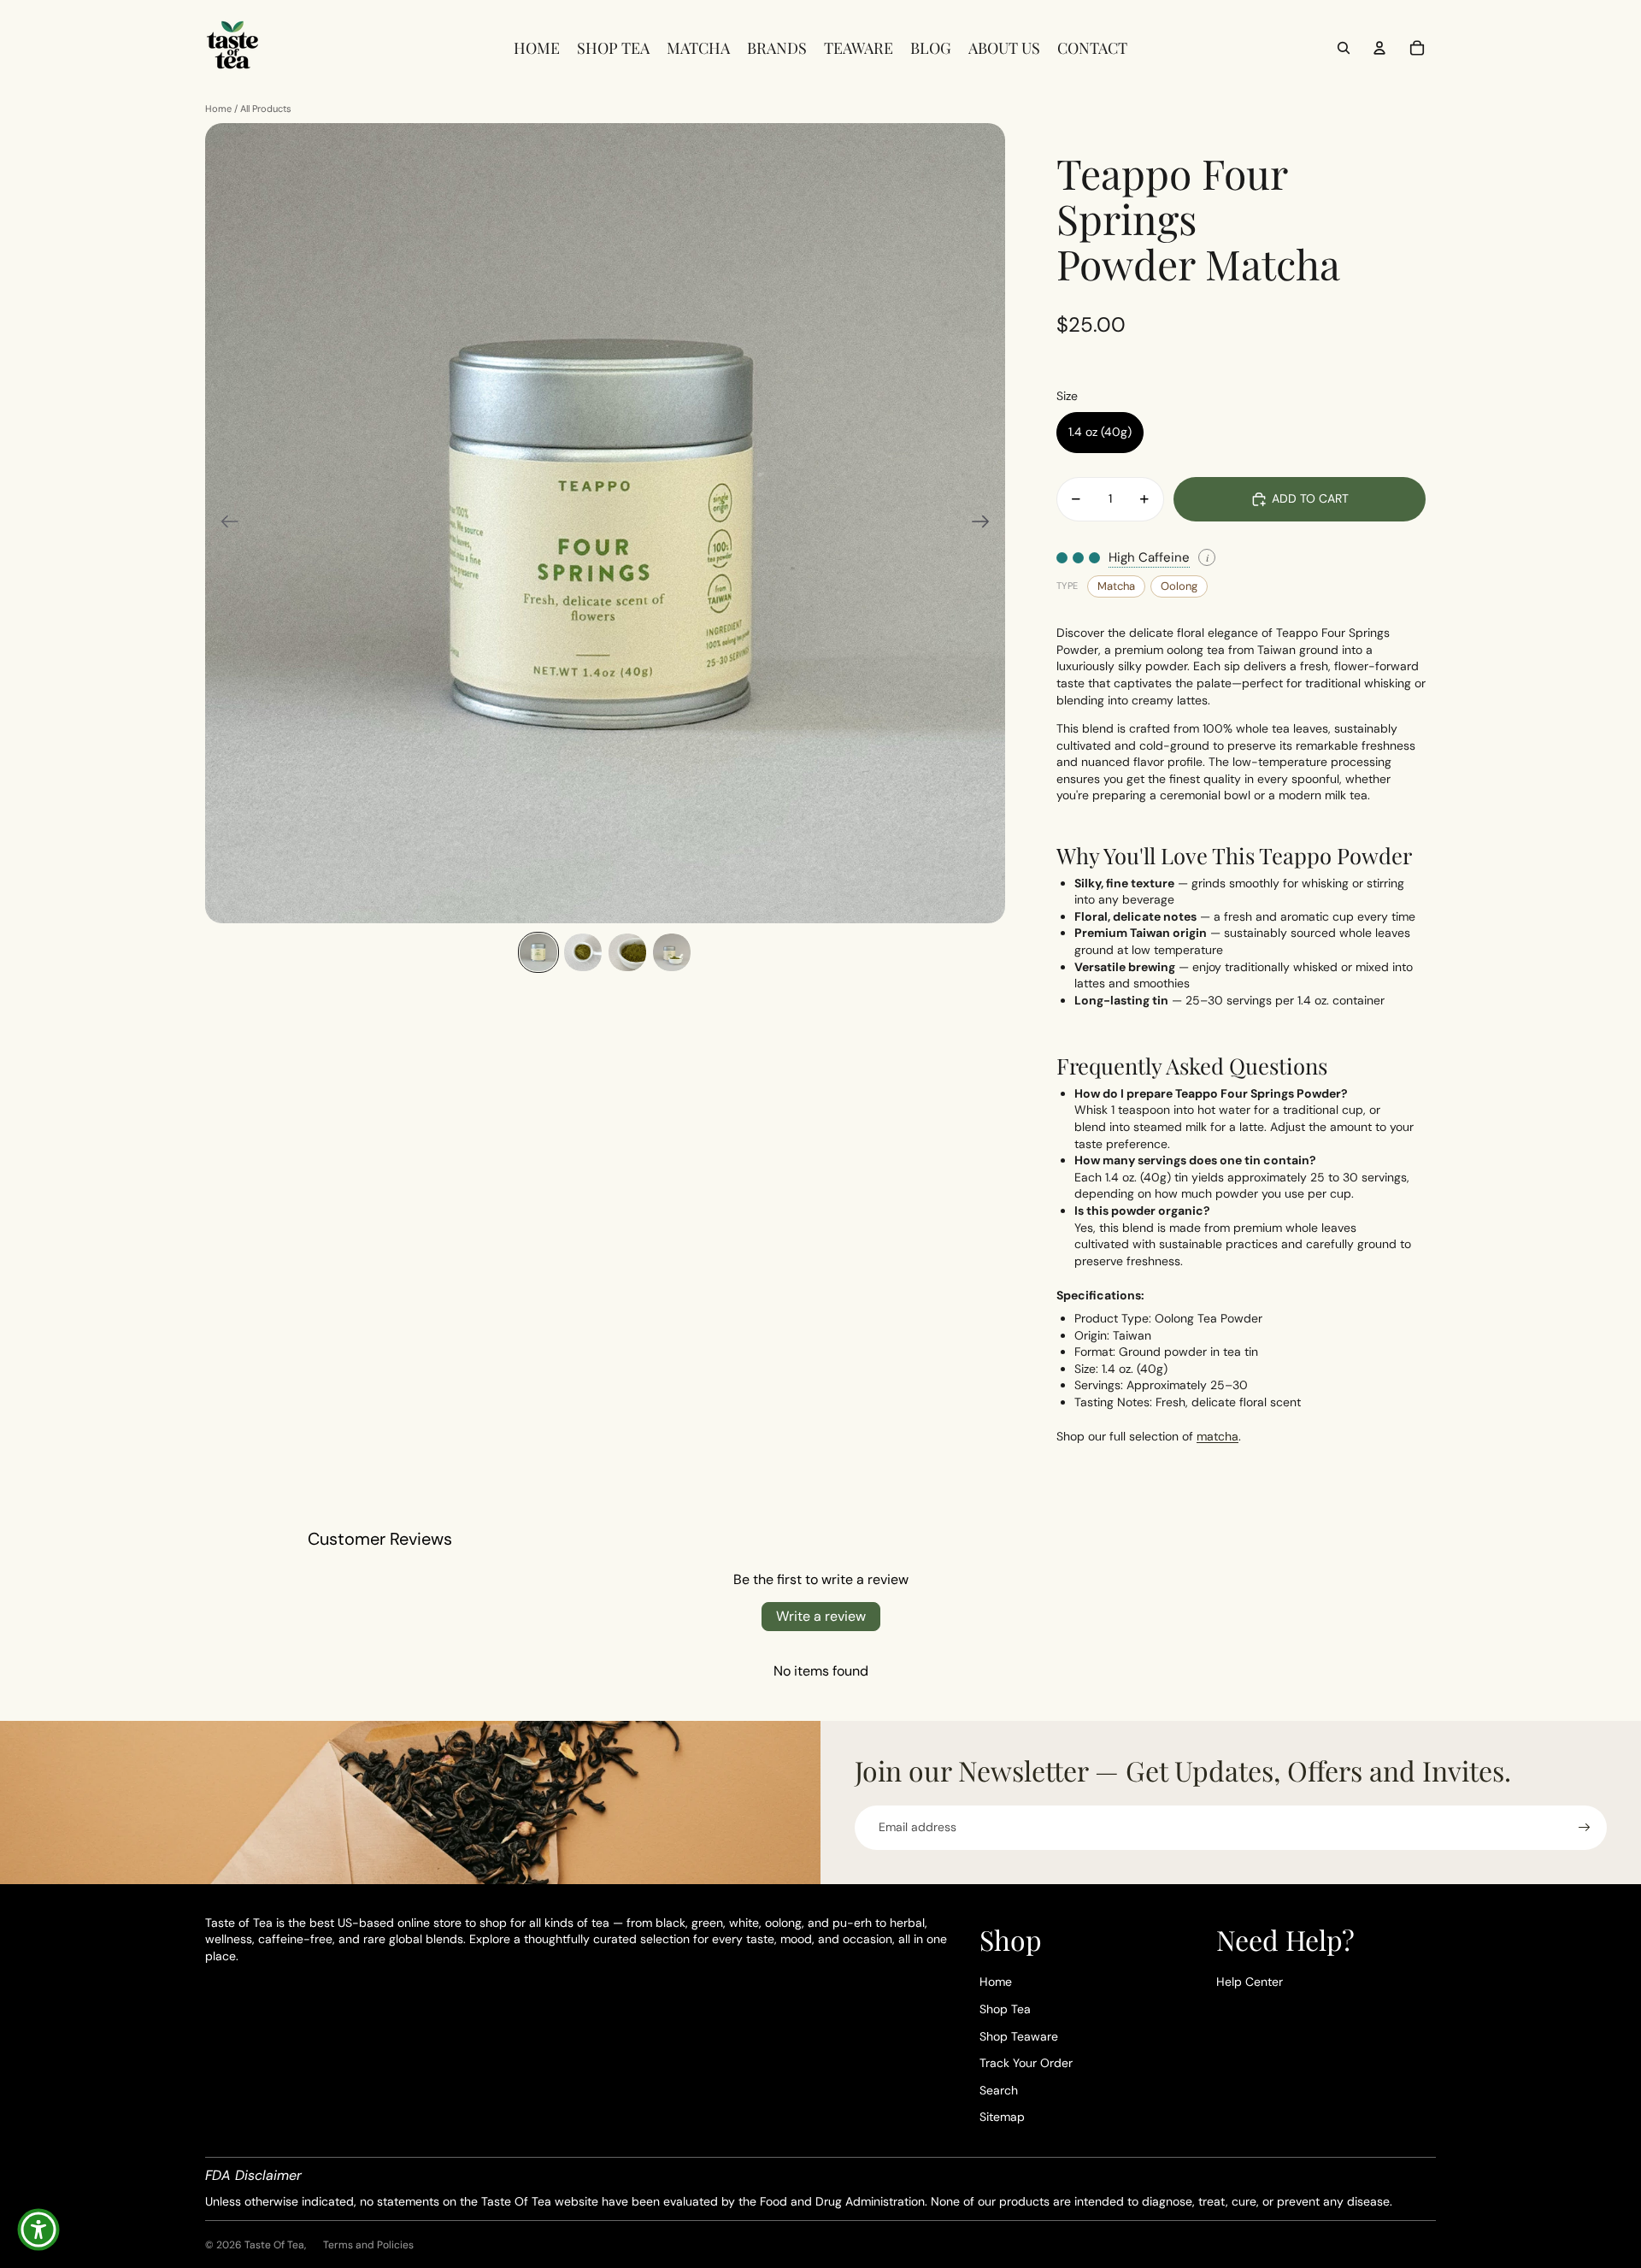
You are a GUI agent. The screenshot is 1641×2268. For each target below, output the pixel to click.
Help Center (1250, 1982)
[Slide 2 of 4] (583, 952)
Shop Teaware (1019, 2036)
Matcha (1116, 586)
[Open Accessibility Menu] (38, 2230)
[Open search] (1344, 48)
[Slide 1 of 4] (538, 952)
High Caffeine (1149, 557)
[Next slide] (986, 523)
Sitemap (1002, 2117)
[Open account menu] (1379, 48)
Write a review (821, 1616)
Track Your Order (1026, 2063)
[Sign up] (1585, 1828)
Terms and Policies (368, 2245)
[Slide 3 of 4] (627, 952)
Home (218, 109)
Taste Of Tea (274, 2245)
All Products (266, 109)
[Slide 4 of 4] (672, 952)
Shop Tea (1005, 2009)
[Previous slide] (224, 523)
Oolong (1179, 586)
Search (999, 2090)
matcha (1218, 1436)
